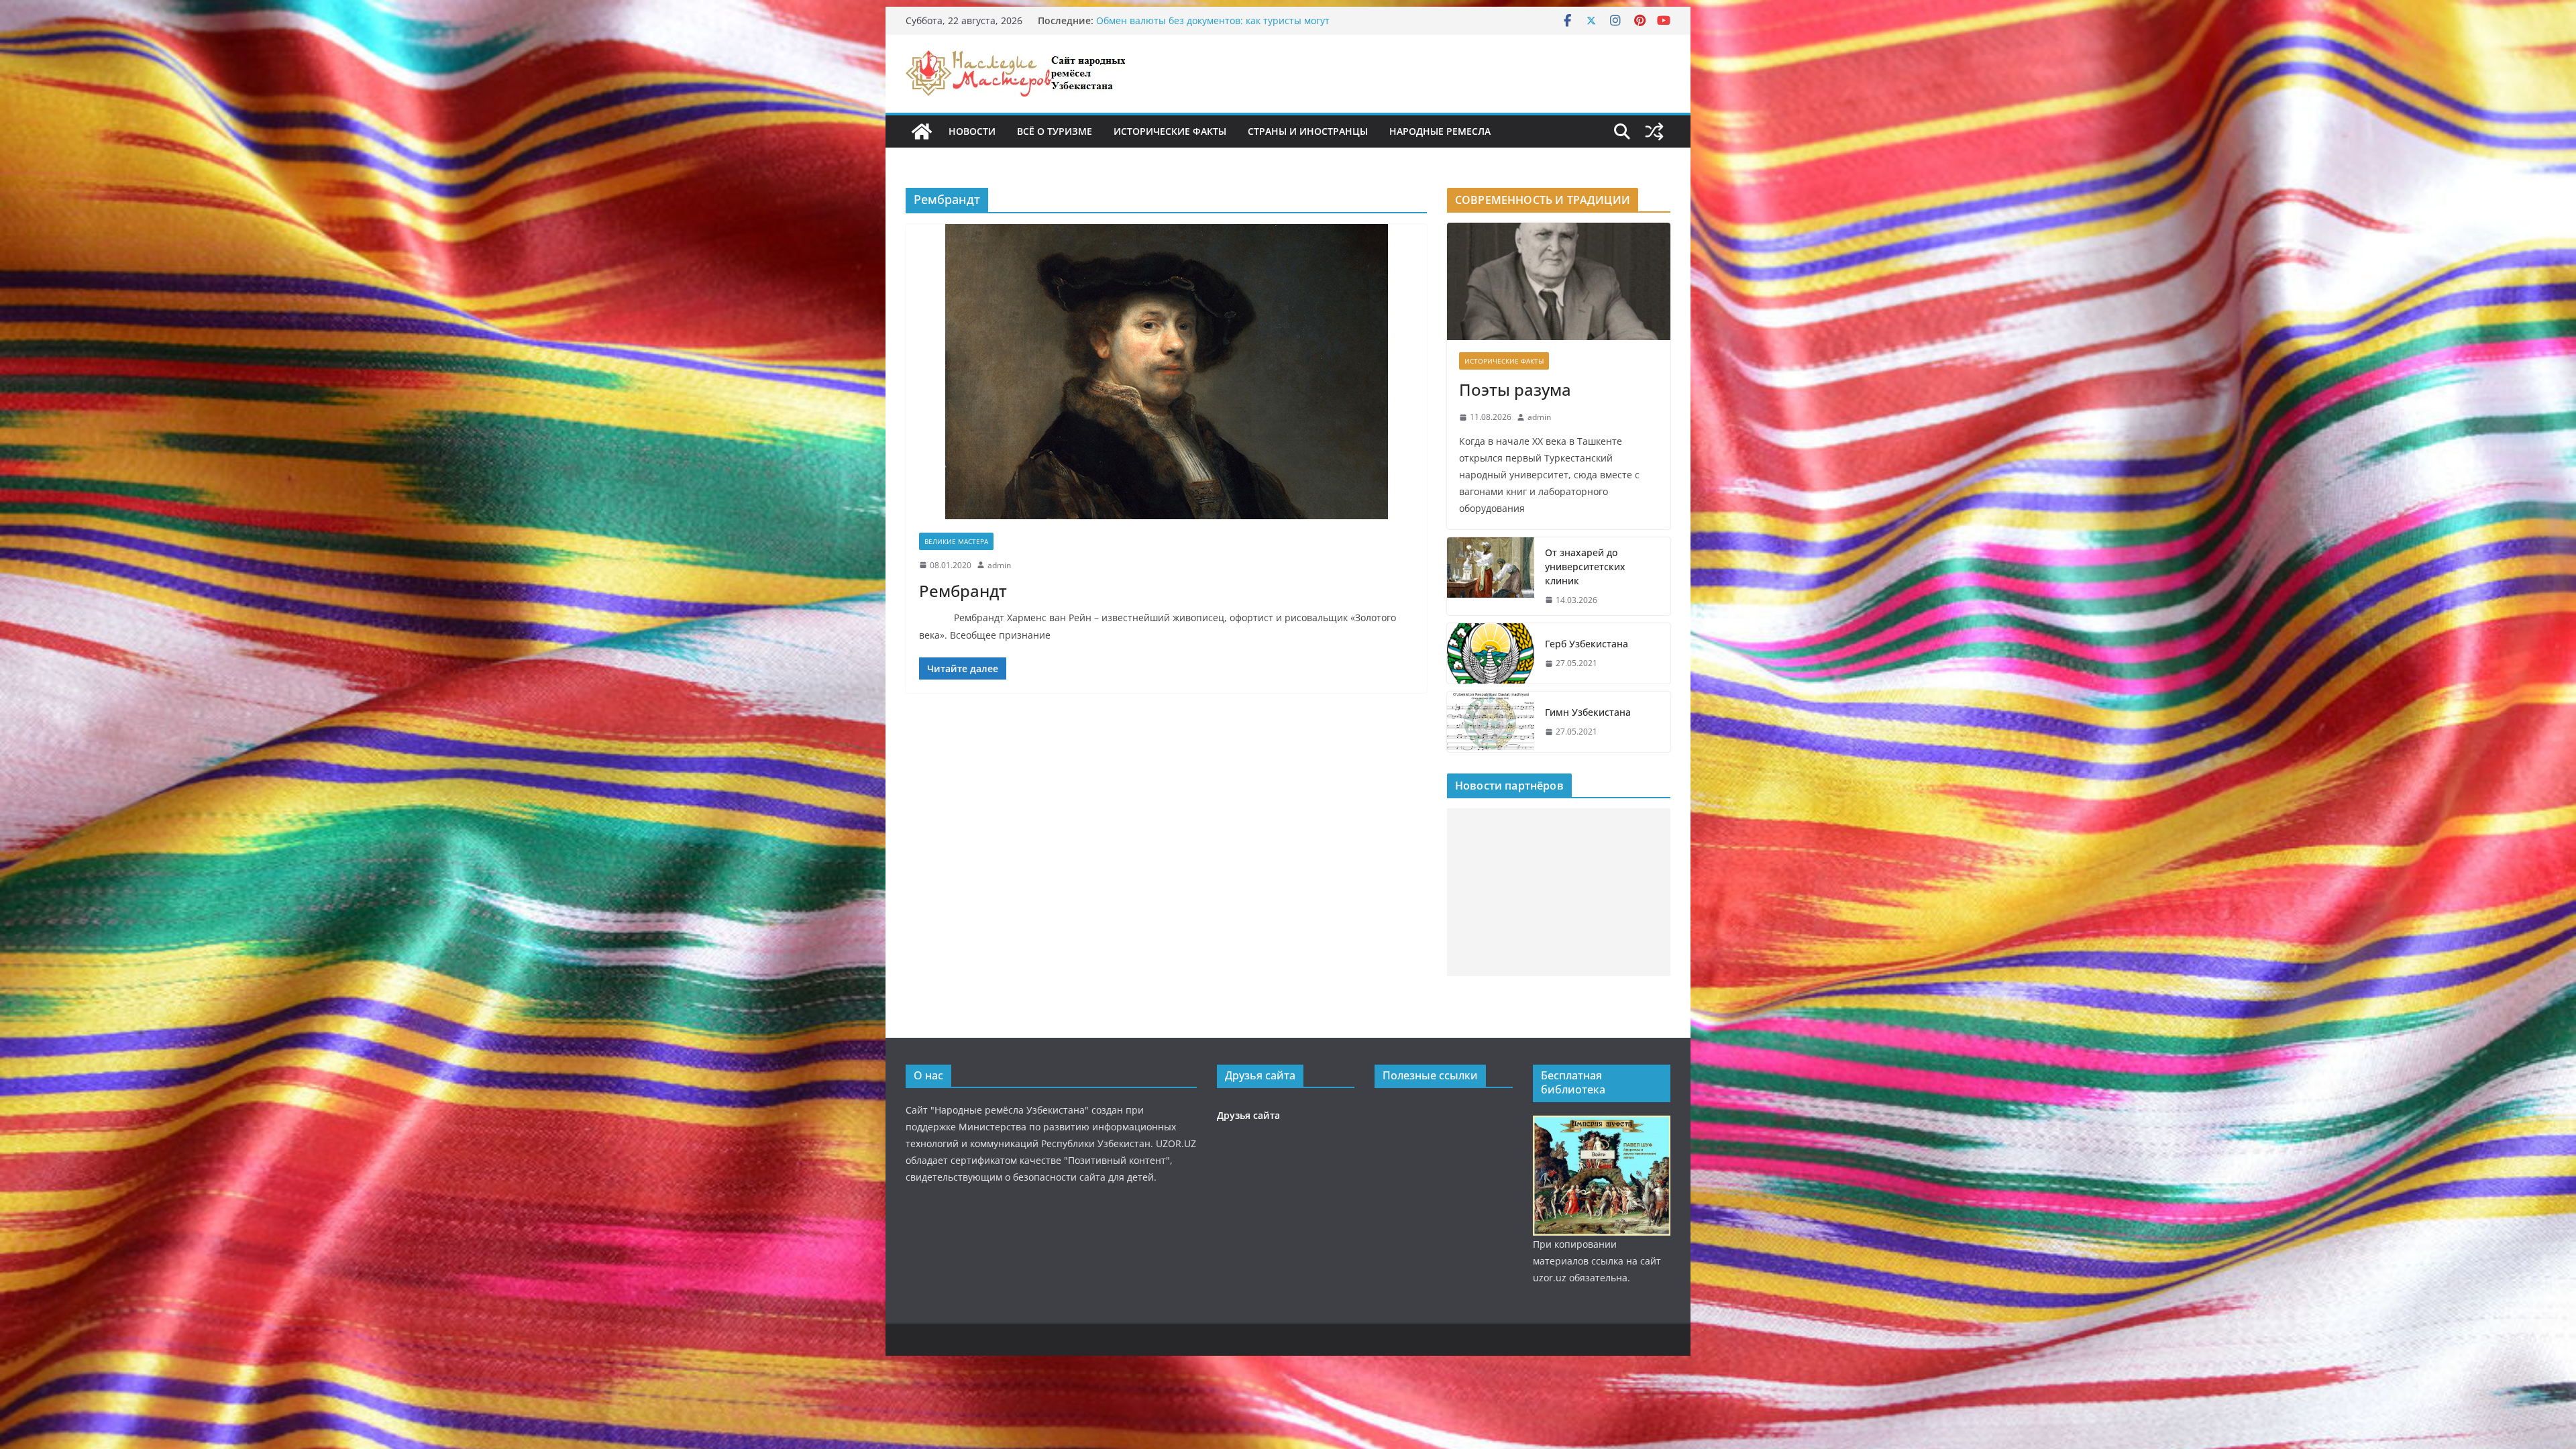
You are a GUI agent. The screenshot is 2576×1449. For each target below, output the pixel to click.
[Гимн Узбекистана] (1491, 722)
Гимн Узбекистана (1588, 712)
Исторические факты (1170, 131)
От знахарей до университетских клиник (1585, 567)
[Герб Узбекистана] (1491, 653)
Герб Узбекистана (1587, 644)
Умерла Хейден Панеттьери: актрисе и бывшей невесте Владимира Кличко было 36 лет (1226, 27)
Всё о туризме (1055, 131)
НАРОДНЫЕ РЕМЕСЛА (1440, 131)
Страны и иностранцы (1308, 131)
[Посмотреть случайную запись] (1654, 131)
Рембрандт (963, 591)
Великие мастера (956, 541)
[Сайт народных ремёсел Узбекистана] (922, 131)
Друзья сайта (1248, 1115)
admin (999, 565)
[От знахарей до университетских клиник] (1491, 577)
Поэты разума (1515, 389)
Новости (972, 131)
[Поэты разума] (1559, 281)
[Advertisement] (1559, 892)
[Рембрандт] (1166, 372)
